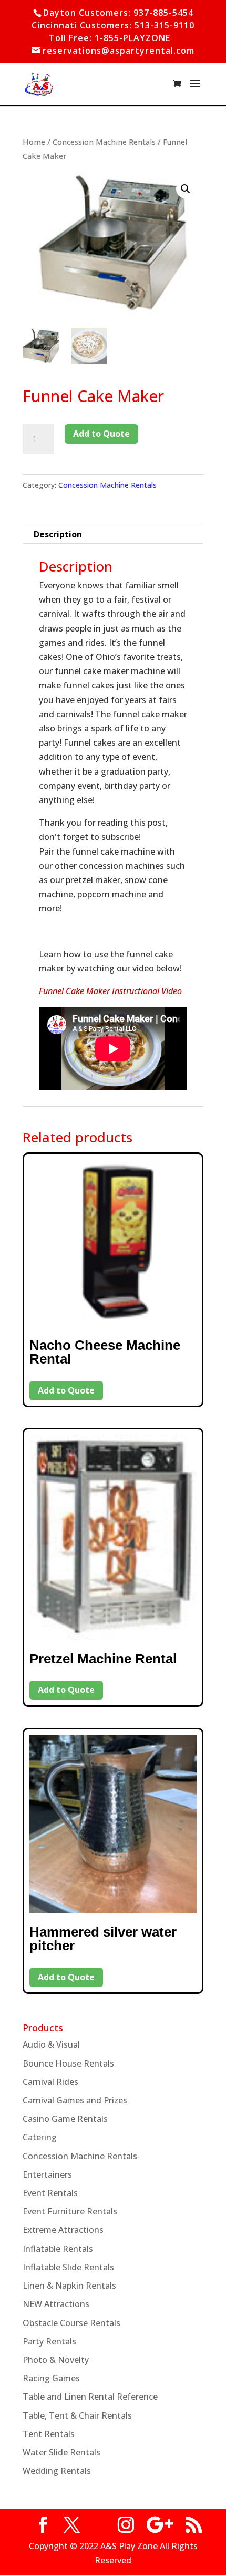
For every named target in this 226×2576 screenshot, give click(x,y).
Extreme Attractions (63, 2230)
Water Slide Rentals (61, 2452)
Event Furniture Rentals (70, 2211)
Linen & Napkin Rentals (69, 2286)
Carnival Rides (50, 2082)
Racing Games (51, 2378)
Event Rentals (50, 2193)
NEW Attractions (56, 2304)
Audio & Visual (51, 2044)
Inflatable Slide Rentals (68, 2267)
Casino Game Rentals (65, 2119)
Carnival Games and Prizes (75, 2100)
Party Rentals (49, 2341)
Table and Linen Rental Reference (90, 2397)
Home (34, 142)
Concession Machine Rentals (104, 142)
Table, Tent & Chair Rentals (77, 2415)
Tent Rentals (49, 2434)
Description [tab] (58, 534)
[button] (186, 189)
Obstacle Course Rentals (71, 2323)
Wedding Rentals (57, 2471)
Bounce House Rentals (68, 2063)
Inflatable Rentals (58, 2249)
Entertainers (47, 2174)
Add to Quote (101, 434)
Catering (40, 2137)
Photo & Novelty (56, 2360)
